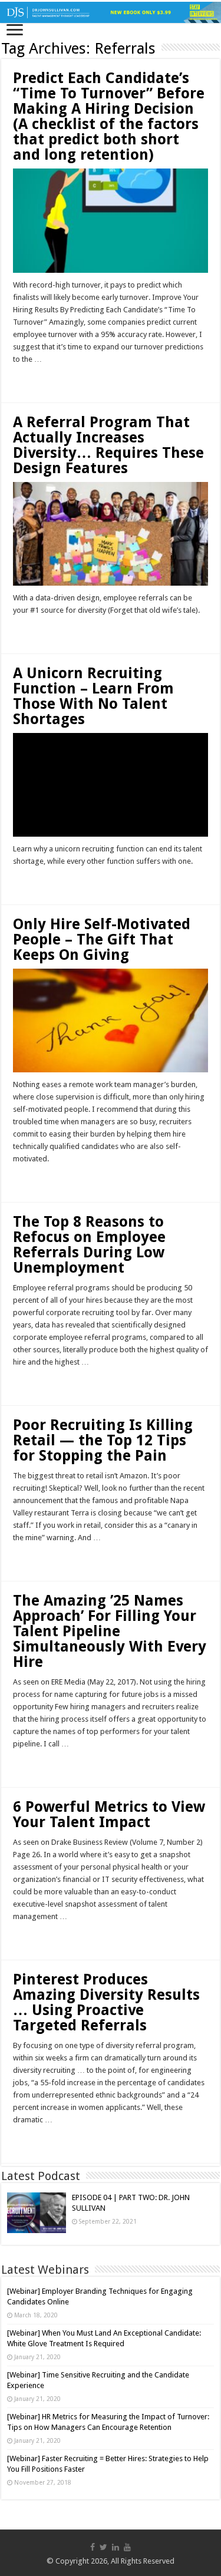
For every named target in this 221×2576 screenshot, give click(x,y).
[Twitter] (103, 2547)
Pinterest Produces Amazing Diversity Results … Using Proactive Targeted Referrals (106, 2002)
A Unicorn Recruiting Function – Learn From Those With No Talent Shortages (93, 696)
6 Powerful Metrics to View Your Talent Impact (109, 1814)
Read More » (38, 380)
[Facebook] (93, 2547)
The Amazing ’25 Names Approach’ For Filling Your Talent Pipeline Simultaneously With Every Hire (110, 1631)
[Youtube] (127, 2547)
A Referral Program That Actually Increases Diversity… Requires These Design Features (108, 445)
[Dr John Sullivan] (111, 12)
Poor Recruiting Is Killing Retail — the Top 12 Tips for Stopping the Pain (103, 1440)
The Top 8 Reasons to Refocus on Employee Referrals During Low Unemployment (89, 1245)
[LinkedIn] (116, 2547)
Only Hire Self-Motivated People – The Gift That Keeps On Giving (102, 939)
